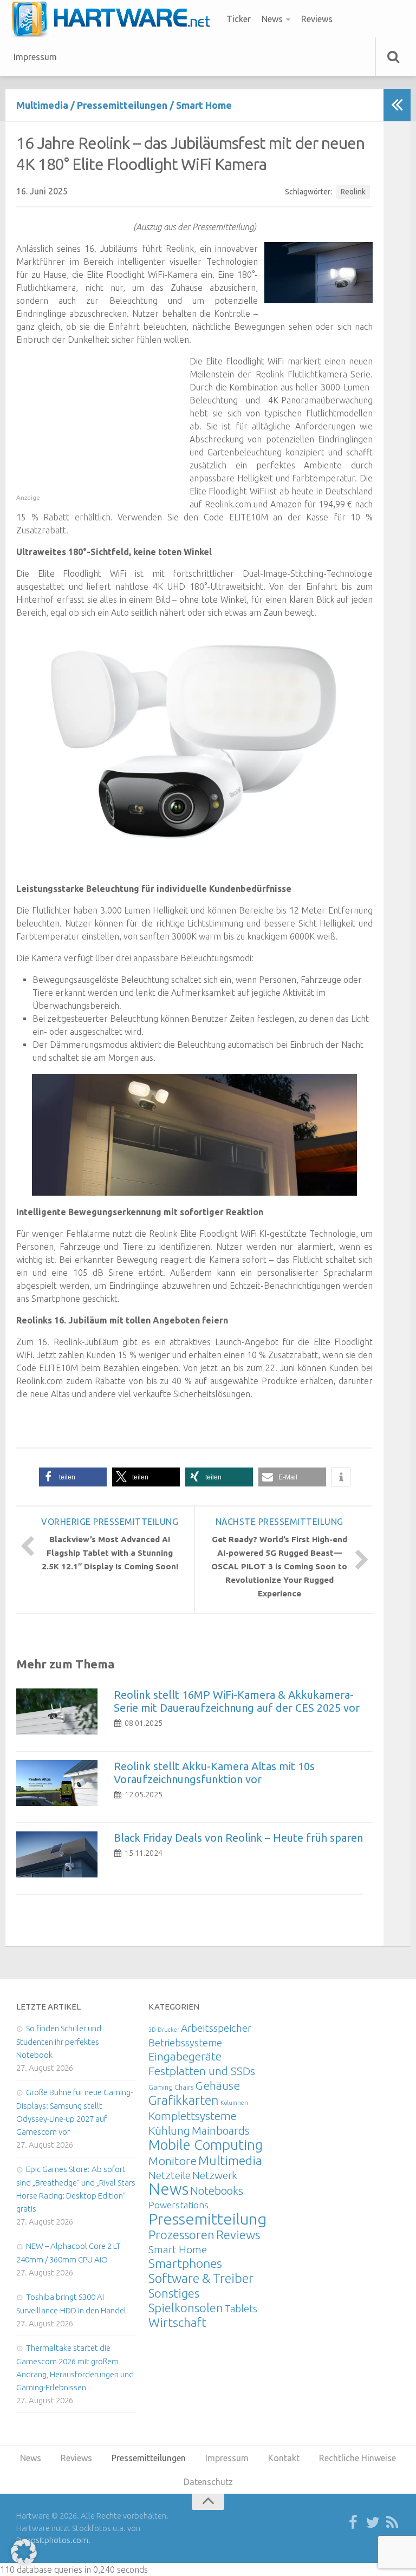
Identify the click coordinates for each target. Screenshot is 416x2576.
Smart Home (204, 105)
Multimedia (42, 105)
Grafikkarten (184, 2100)
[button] (73, 1477)
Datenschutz (208, 2482)
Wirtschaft (177, 2322)
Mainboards (221, 2131)
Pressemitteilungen (122, 105)
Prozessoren (181, 2235)
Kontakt (284, 2458)
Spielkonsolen (186, 2308)
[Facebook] (353, 2523)
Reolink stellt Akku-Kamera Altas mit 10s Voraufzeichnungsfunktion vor (214, 1773)
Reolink (353, 192)
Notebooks (217, 2190)
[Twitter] (373, 2523)
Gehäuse (217, 2085)
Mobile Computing (206, 2145)
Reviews (317, 19)
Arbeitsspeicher (216, 2028)
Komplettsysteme (193, 2116)
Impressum (35, 57)
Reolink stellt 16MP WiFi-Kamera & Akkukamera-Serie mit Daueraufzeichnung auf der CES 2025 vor (237, 1701)
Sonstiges (174, 2293)
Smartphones (185, 2263)
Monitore (173, 2161)
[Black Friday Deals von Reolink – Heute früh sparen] (57, 1854)
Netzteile (170, 2175)
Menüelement (115, 19)
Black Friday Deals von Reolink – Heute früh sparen (238, 1838)
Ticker (239, 19)
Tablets (241, 2308)
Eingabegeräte (185, 2056)
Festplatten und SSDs (202, 2071)
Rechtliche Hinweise (357, 2458)
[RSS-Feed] (392, 2523)
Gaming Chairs (171, 2087)
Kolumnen (234, 2103)
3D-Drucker (164, 2030)
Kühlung (169, 2130)
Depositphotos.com (52, 2540)
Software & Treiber (201, 2278)
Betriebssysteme (185, 2043)
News (272, 19)
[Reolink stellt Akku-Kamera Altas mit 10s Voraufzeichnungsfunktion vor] (57, 1783)
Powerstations (178, 2205)
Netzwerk (215, 2175)
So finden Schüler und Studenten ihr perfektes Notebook (59, 2042)
